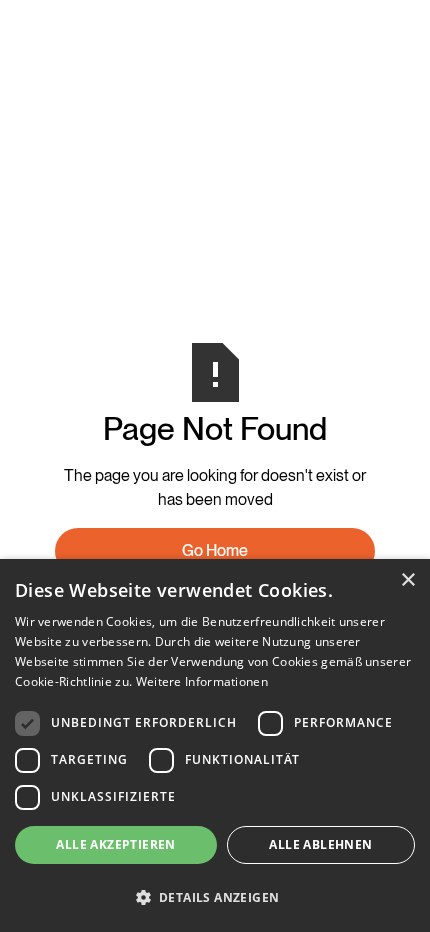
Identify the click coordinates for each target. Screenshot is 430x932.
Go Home (215, 550)
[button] (215, 897)
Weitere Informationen (202, 681)
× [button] (407, 580)
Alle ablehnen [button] (320, 844)
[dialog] (215, 745)
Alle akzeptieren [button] (115, 844)
